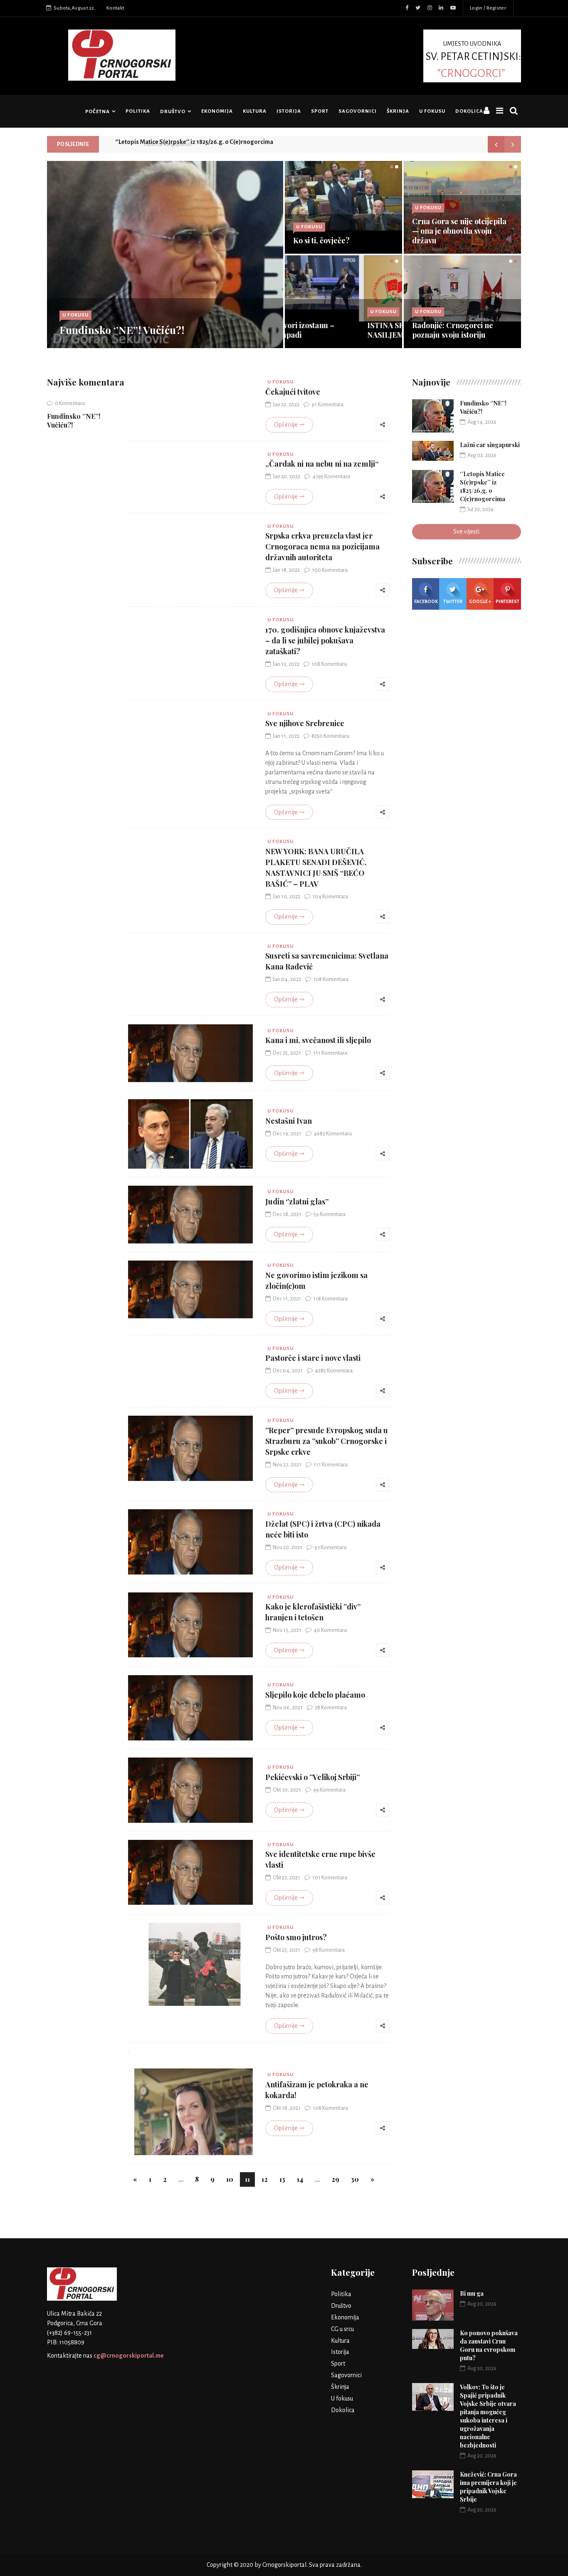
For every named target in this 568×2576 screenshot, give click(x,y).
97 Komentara (330, 1548)
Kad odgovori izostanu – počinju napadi (335, 330)
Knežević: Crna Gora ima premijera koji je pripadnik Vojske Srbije (488, 2487)
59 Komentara (330, 1214)
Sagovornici (358, 111)
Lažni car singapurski (490, 445)
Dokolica (469, 111)
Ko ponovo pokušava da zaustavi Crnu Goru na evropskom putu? (489, 2345)
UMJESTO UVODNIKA (473, 59)
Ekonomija (217, 111)
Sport (320, 111)
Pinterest (507, 601)
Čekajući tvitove (293, 392)
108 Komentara (329, 664)
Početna (98, 112)
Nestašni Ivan (289, 1121)
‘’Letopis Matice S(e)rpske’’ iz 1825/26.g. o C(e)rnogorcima (194, 144)
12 (265, 2179)
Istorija (289, 111)
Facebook (426, 601)
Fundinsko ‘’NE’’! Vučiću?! (122, 330)
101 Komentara (330, 1878)
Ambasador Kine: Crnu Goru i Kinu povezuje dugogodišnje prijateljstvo (462, 325)
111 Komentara (330, 1053)
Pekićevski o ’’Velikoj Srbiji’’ (312, 1777)
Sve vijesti (466, 532)
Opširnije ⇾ (289, 425)
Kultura (255, 111)
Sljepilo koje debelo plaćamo (315, 1695)
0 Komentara (70, 403)
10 (230, 2179)
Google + (480, 601)
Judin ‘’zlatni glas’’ (297, 1201)
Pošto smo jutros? (296, 1937)
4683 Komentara (333, 1134)
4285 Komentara (334, 1371)
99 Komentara (329, 1790)
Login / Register (488, 8)
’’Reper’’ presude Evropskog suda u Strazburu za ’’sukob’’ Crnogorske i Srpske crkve (327, 1441)
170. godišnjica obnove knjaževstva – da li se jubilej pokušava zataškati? (325, 640)
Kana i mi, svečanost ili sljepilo (318, 1040)
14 (300, 2179)
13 (282, 2179)
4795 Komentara (331, 477)
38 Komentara (331, 1708)
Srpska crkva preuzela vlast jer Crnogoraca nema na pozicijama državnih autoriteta (322, 546)
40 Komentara (330, 1630)
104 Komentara (330, 897)
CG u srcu (342, 2329)
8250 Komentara (330, 736)
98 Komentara (328, 1950)
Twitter (453, 601)
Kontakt (115, 8)
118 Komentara (330, 1299)
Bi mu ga (472, 2293)
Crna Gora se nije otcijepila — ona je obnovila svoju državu (459, 231)
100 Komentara (330, 570)
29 (335, 2179)
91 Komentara (327, 405)
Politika (138, 111)
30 (355, 2179)
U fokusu (432, 111)
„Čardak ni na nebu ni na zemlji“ (322, 464)
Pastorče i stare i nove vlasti (313, 1358)
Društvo (173, 112)
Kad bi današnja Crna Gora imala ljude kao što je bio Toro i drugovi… (343, 231)
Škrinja (398, 111)
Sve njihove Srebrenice (305, 723)
